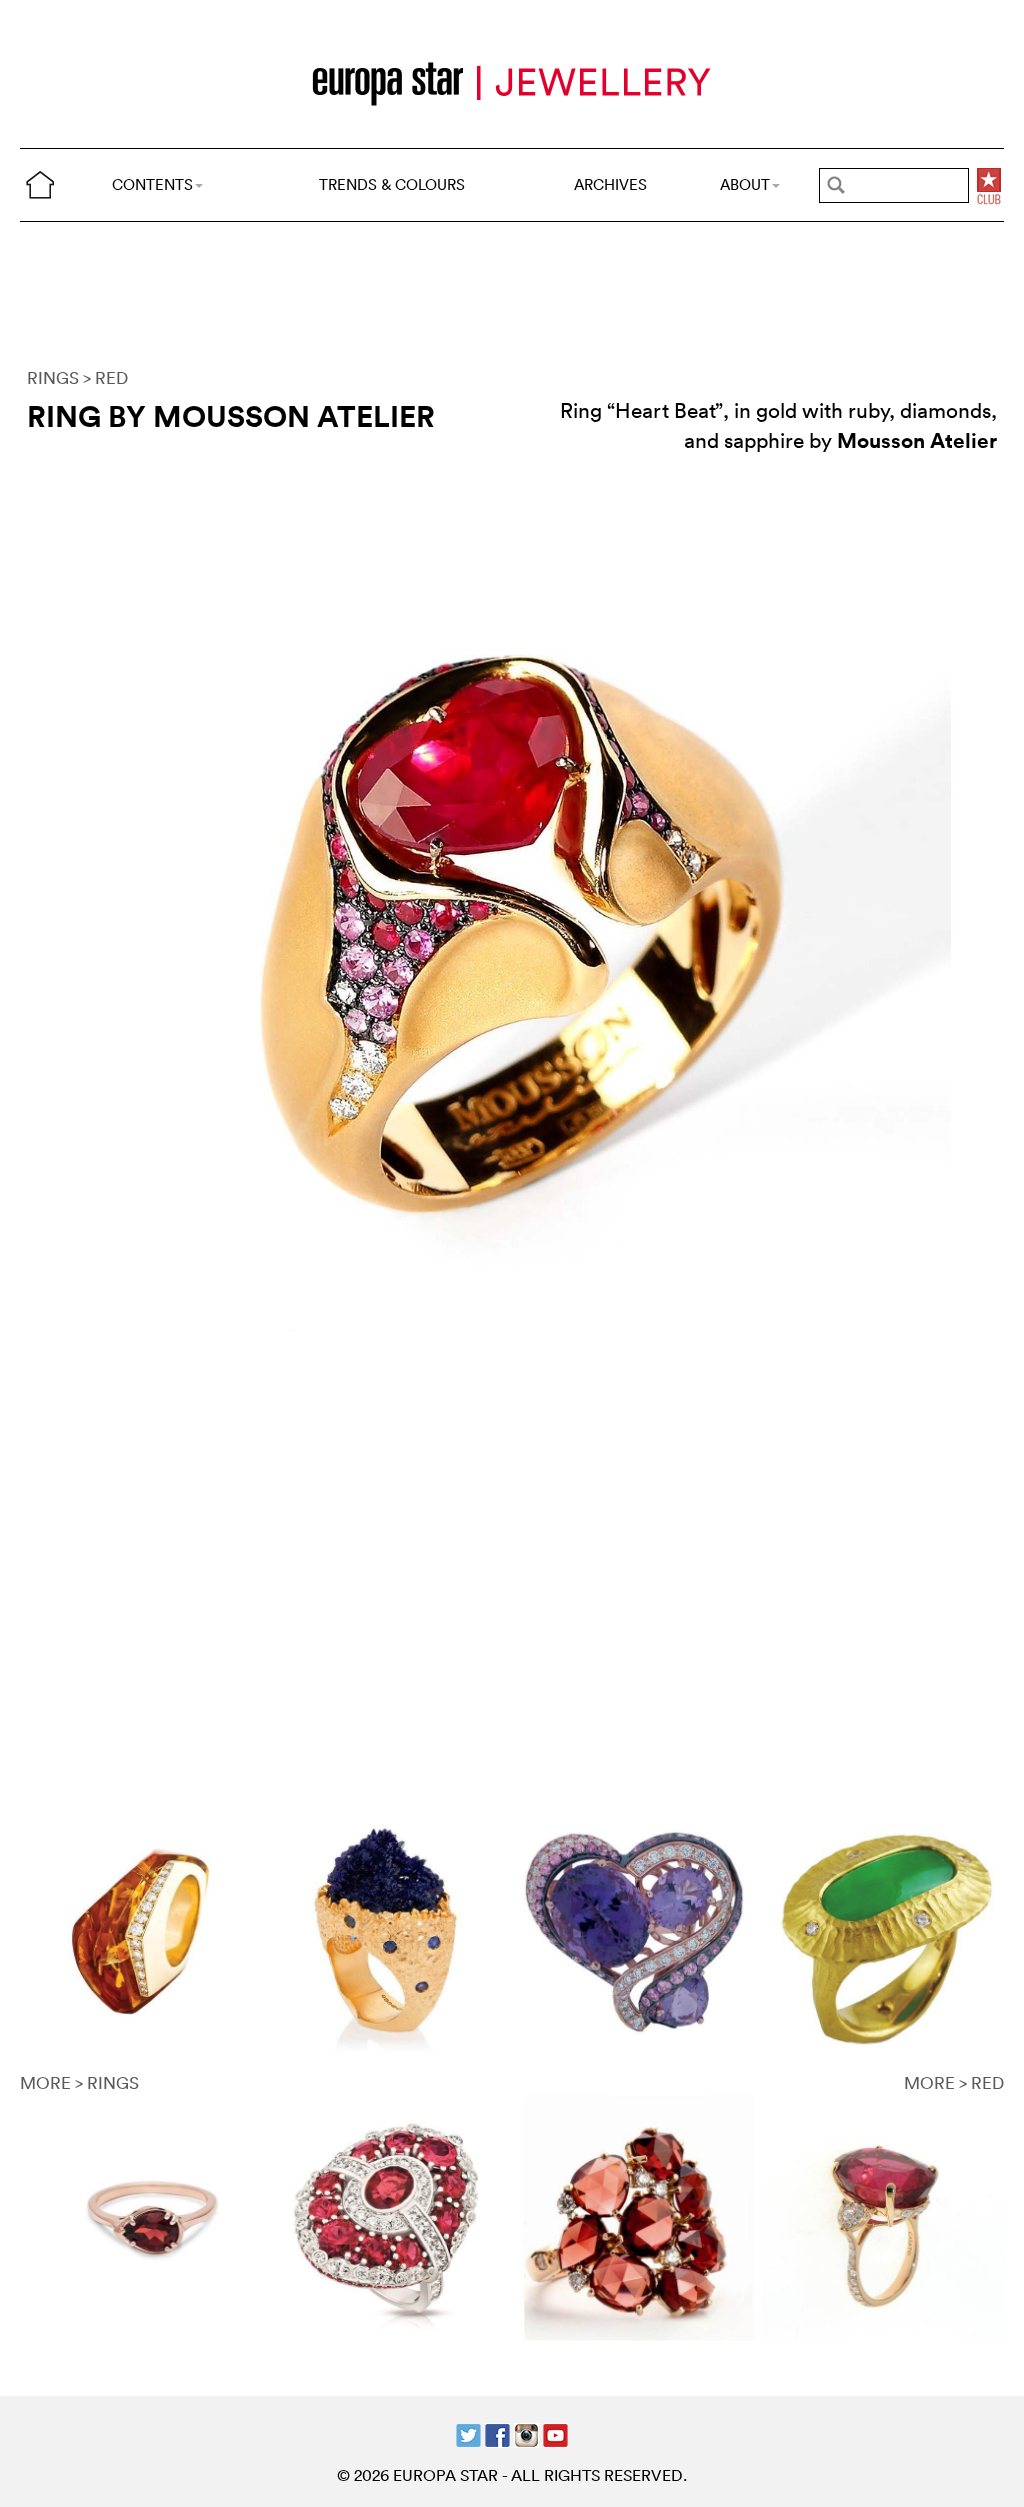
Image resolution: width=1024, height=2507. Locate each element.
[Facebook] (497, 2433)
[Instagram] (526, 2433)
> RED (105, 377)
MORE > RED (954, 2082)
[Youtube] (555, 2433)
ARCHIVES (610, 184)
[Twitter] (468, 2433)
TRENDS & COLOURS (392, 184)
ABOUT (745, 184)
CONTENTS (152, 184)
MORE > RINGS (79, 2082)
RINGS (53, 377)
